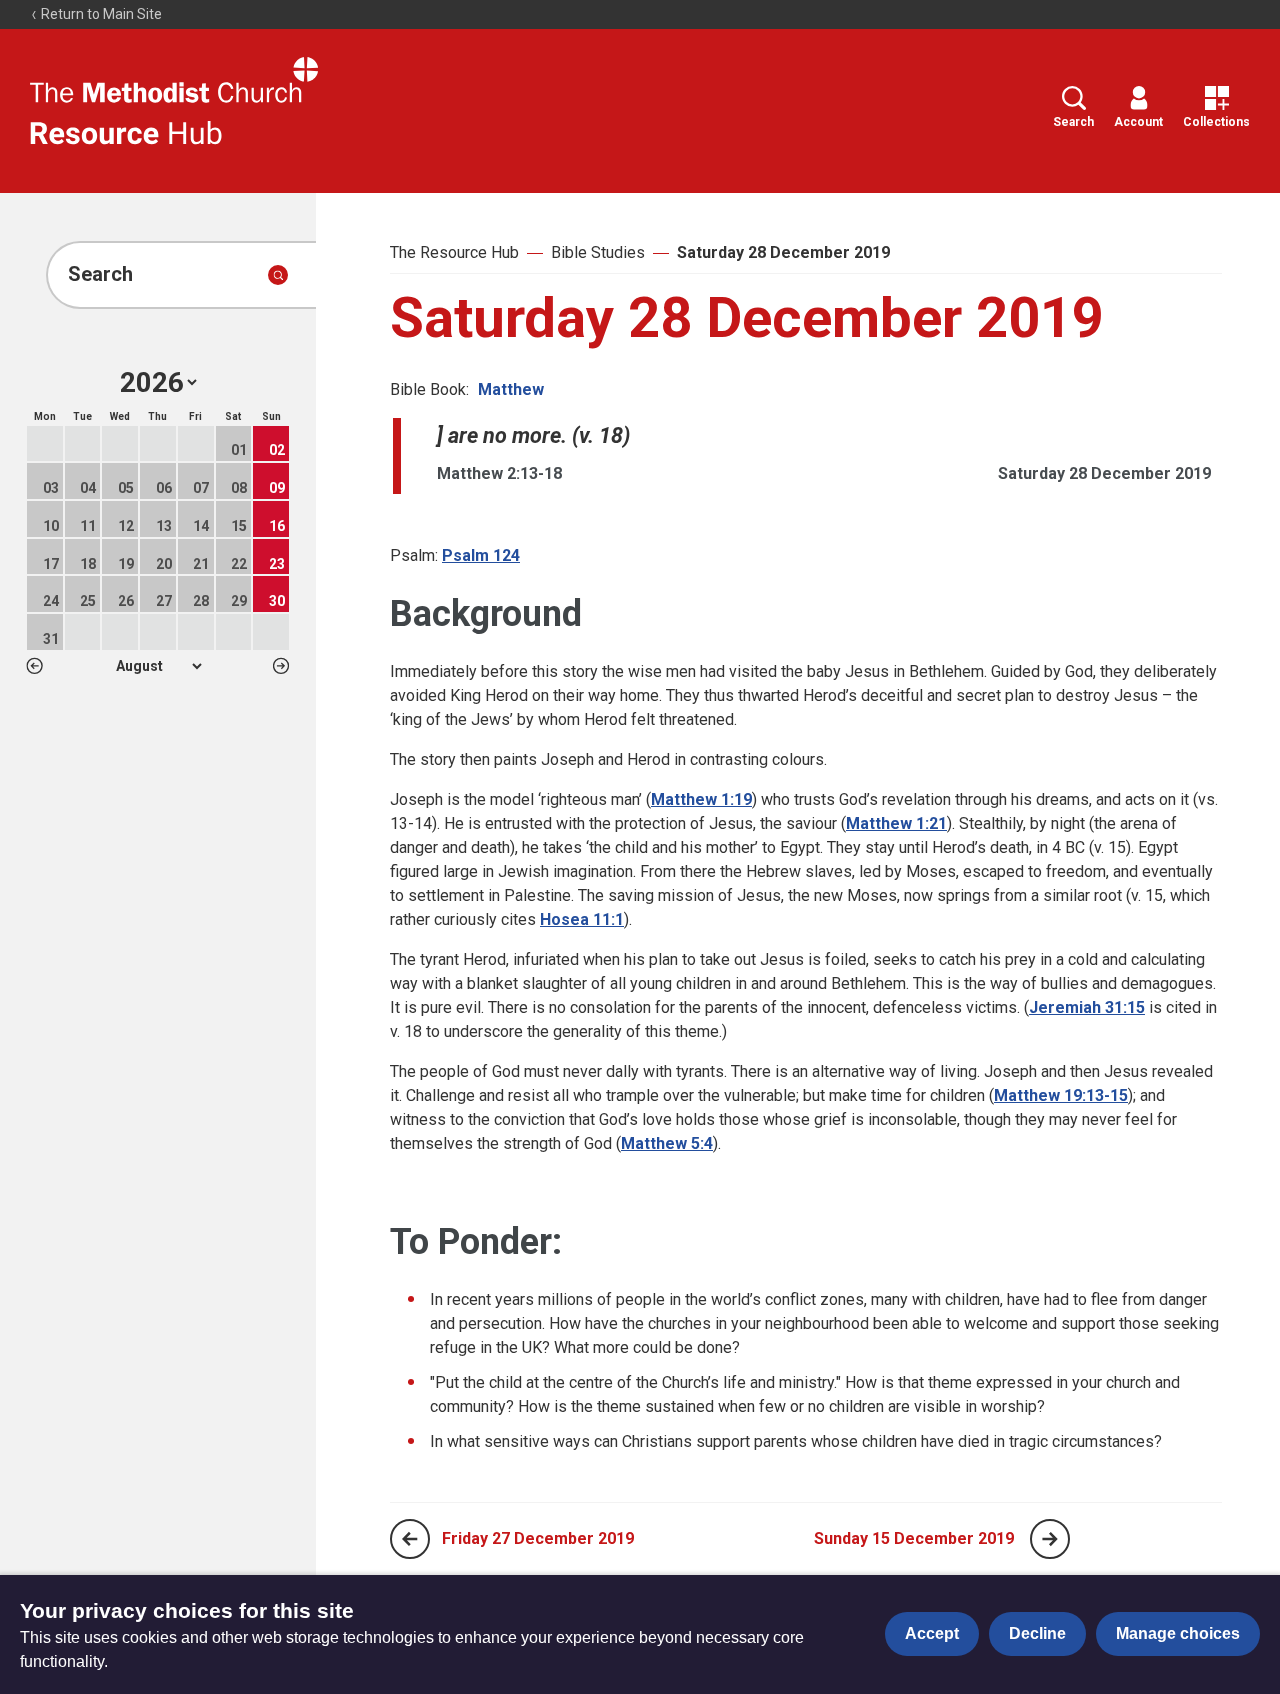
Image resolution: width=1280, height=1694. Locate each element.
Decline (1037, 1633)
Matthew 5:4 (667, 1143)
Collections (1216, 122)
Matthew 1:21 (896, 823)
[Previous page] (410, 1539)
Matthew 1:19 (701, 799)
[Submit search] (278, 275)
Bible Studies (598, 252)
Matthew (511, 389)
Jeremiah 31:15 (1087, 1007)
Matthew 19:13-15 (1061, 1095)
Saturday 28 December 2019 (783, 252)
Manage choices (1178, 1633)
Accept (932, 1633)
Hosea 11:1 (582, 919)
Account (1138, 122)
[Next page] (1050, 1539)
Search (1073, 122)
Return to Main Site (100, 14)
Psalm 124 (481, 555)
